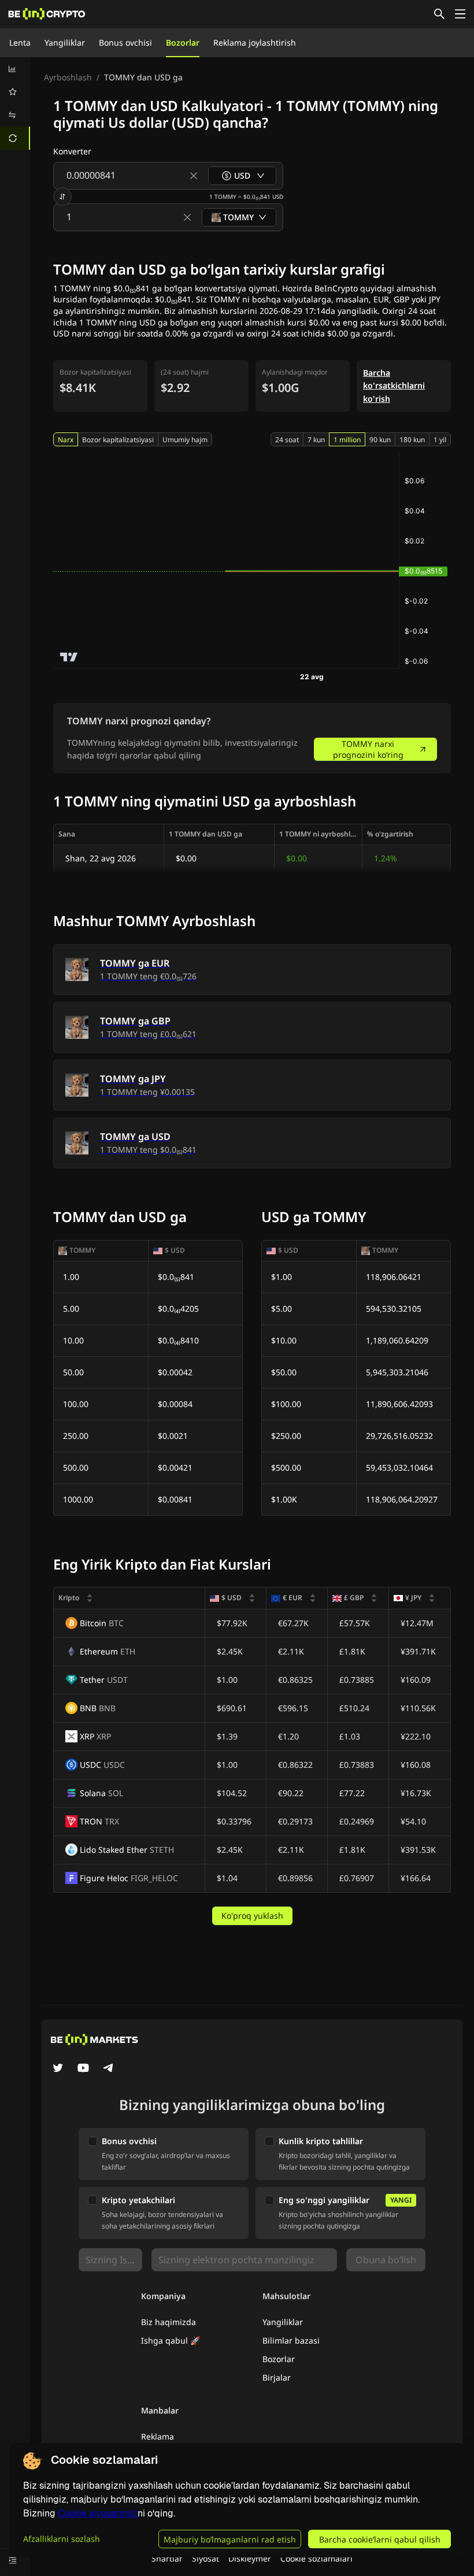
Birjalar (277, 2377)
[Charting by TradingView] (69, 657)
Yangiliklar (65, 42)
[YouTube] (83, 2069)
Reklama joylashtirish (255, 42)
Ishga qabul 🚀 (171, 2340)
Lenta (20, 42)
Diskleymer (250, 2558)
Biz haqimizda (169, 2322)
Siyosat (205, 2558)
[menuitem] (15, 69)
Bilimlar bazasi (291, 2340)
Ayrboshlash (68, 77)
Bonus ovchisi (125, 42)
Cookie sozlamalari (316, 2558)
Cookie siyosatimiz (98, 2513)
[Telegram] (109, 2069)
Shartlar (167, 2558)
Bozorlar (183, 42)
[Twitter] (58, 2069)
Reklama (158, 2436)
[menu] (15, 103)
